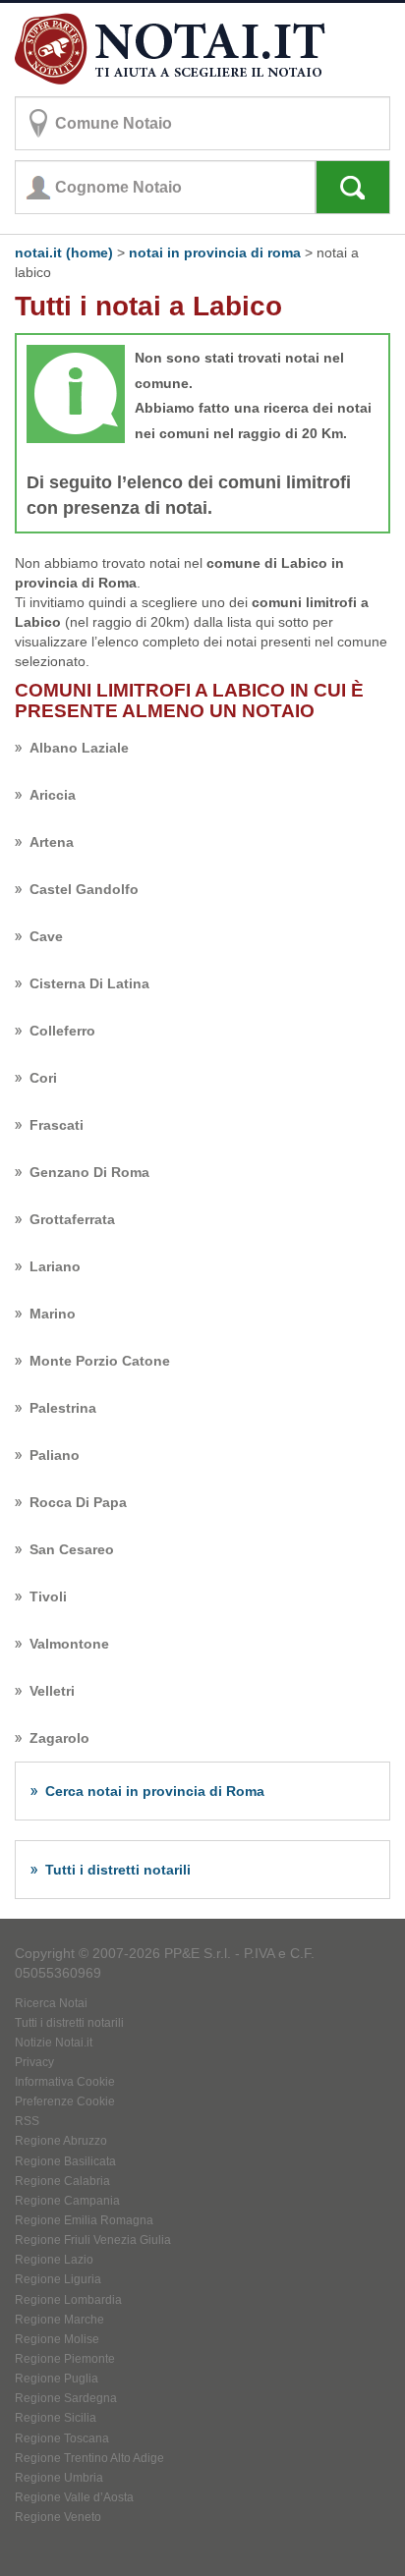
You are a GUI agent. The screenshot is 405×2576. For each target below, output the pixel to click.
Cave (46, 936)
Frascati (57, 1125)
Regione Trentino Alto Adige (89, 2458)
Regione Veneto (58, 2517)
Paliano (55, 1455)
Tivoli (48, 1596)
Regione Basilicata (65, 2161)
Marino (53, 1314)
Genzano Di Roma (89, 1172)
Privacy (34, 2062)
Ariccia (53, 795)
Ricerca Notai (51, 2003)
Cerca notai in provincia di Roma (155, 1791)
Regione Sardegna (66, 2398)
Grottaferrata (72, 1219)
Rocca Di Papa (78, 1502)
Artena (52, 842)
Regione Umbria (59, 2478)
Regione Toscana (62, 2438)
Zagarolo (59, 1738)
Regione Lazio (54, 2260)
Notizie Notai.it (54, 2043)
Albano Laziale (79, 748)
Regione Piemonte (65, 2359)
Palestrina (63, 1408)
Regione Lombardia (68, 2300)
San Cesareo (72, 1549)
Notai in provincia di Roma (215, 252)
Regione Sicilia (56, 2418)
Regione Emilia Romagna (84, 2220)
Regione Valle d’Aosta (74, 2497)
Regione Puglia (57, 2379)
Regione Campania (67, 2201)
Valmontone (69, 1644)
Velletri (52, 1691)
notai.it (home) (64, 252)
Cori (43, 1078)
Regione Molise (57, 2339)
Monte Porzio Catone (100, 1361)
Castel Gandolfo (84, 889)
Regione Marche (59, 2320)
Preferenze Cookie (65, 2101)
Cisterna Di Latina (89, 983)
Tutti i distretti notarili (118, 1870)
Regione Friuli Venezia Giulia (93, 2240)
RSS (27, 2121)
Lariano (55, 1266)
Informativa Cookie (65, 2082)
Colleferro (62, 1031)
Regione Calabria (62, 2181)
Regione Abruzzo (61, 2141)
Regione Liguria (58, 2279)
